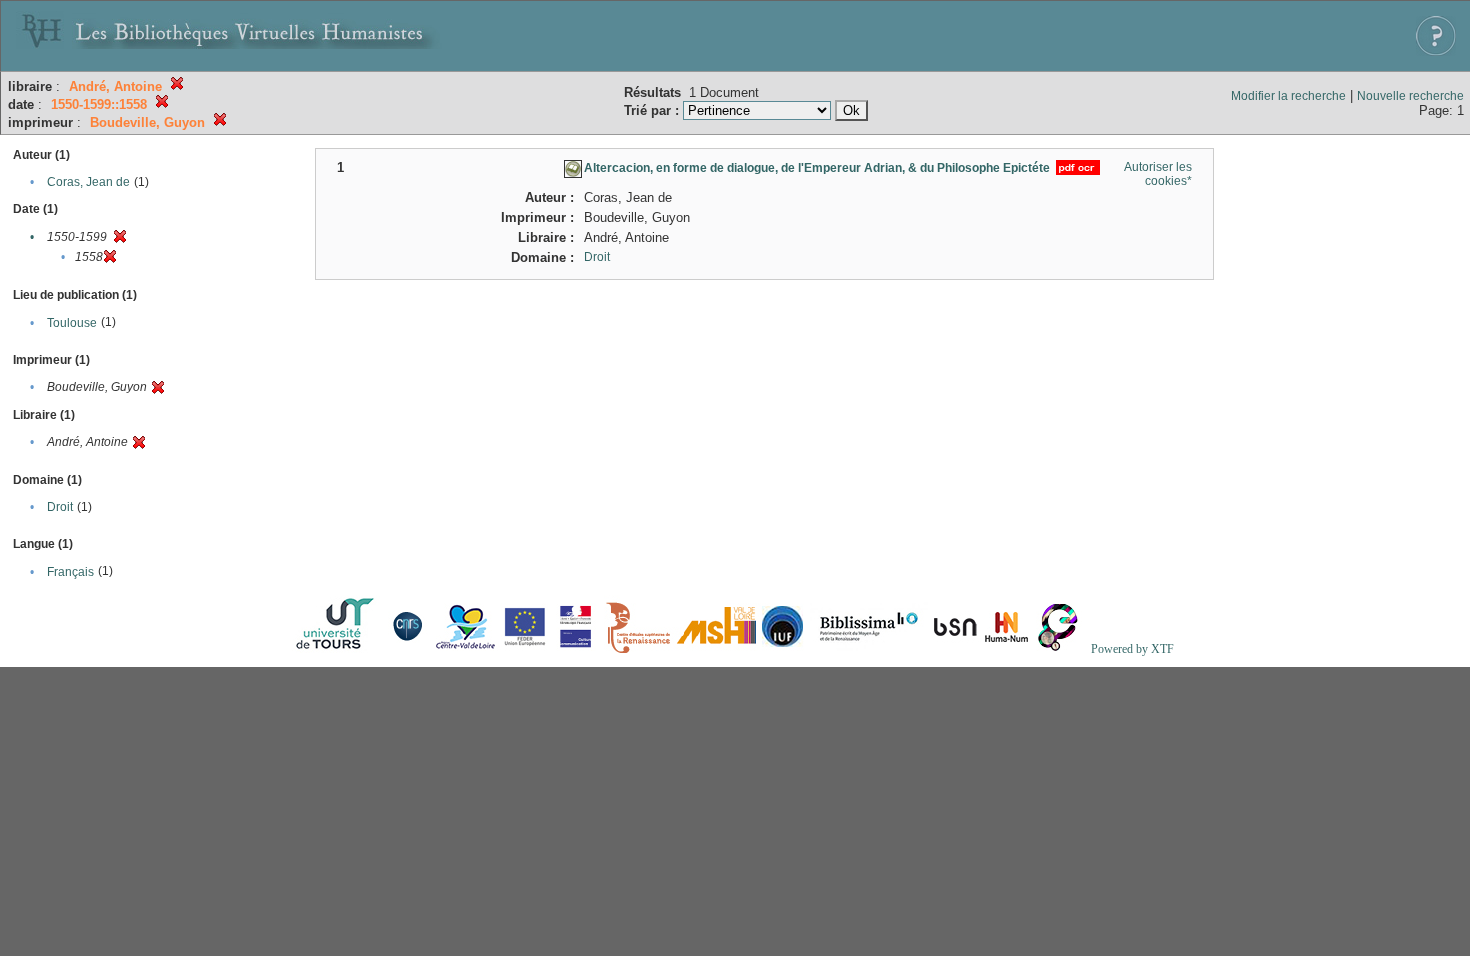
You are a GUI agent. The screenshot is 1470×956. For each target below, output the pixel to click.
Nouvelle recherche (1410, 96)
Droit (60, 507)
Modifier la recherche (1288, 96)
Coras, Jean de (88, 182)
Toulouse (72, 323)
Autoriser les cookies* (1158, 174)
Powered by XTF (1132, 649)
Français (70, 572)
